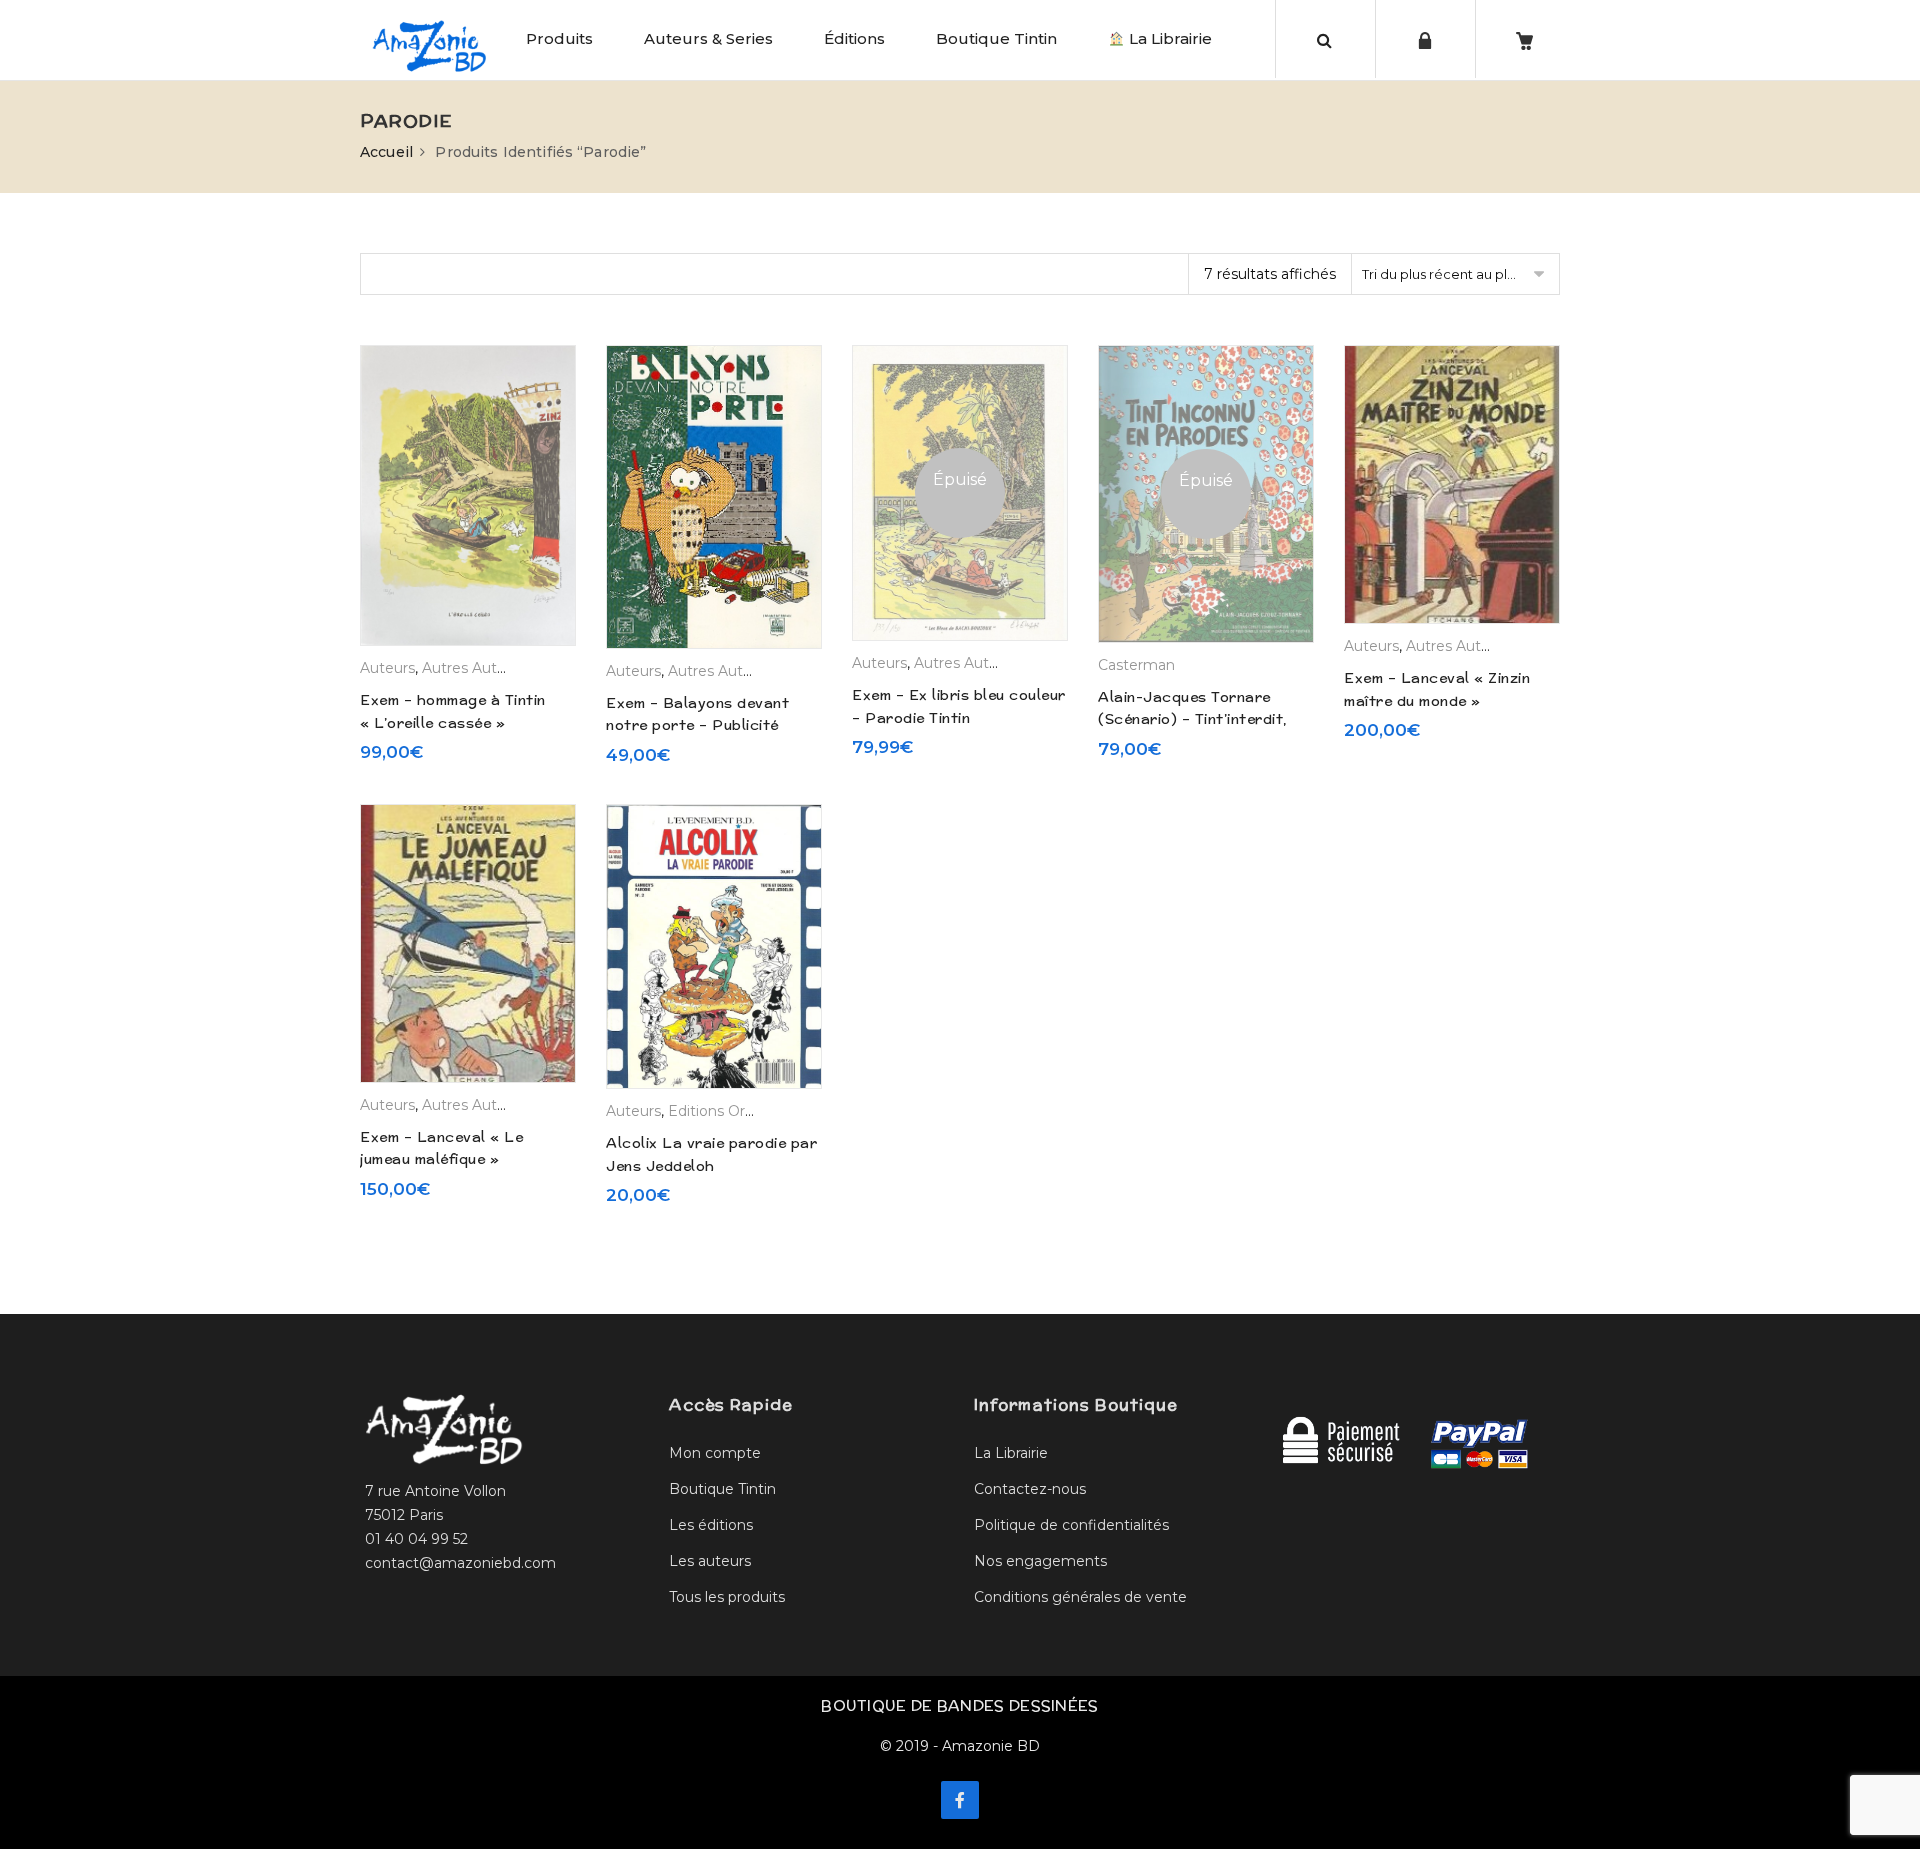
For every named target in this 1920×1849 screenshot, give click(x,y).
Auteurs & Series (708, 38)
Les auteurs (710, 1561)
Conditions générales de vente (1080, 1597)
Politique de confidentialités (1071, 1525)
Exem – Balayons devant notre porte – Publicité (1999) (697, 725)
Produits (559, 38)
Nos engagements (1040, 1561)
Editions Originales (732, 1111)
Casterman (1136, 665)
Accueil (386, 152)
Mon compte (715, 1453)
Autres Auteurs (474, 668)
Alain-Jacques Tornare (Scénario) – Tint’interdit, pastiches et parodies (1192, 719)
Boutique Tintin (996, 38)
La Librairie (1168, 38)
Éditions (854, 38)
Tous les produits (727, 1597)
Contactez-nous (1030, 1489)
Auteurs (387, 668)
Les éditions (711, 1525)
